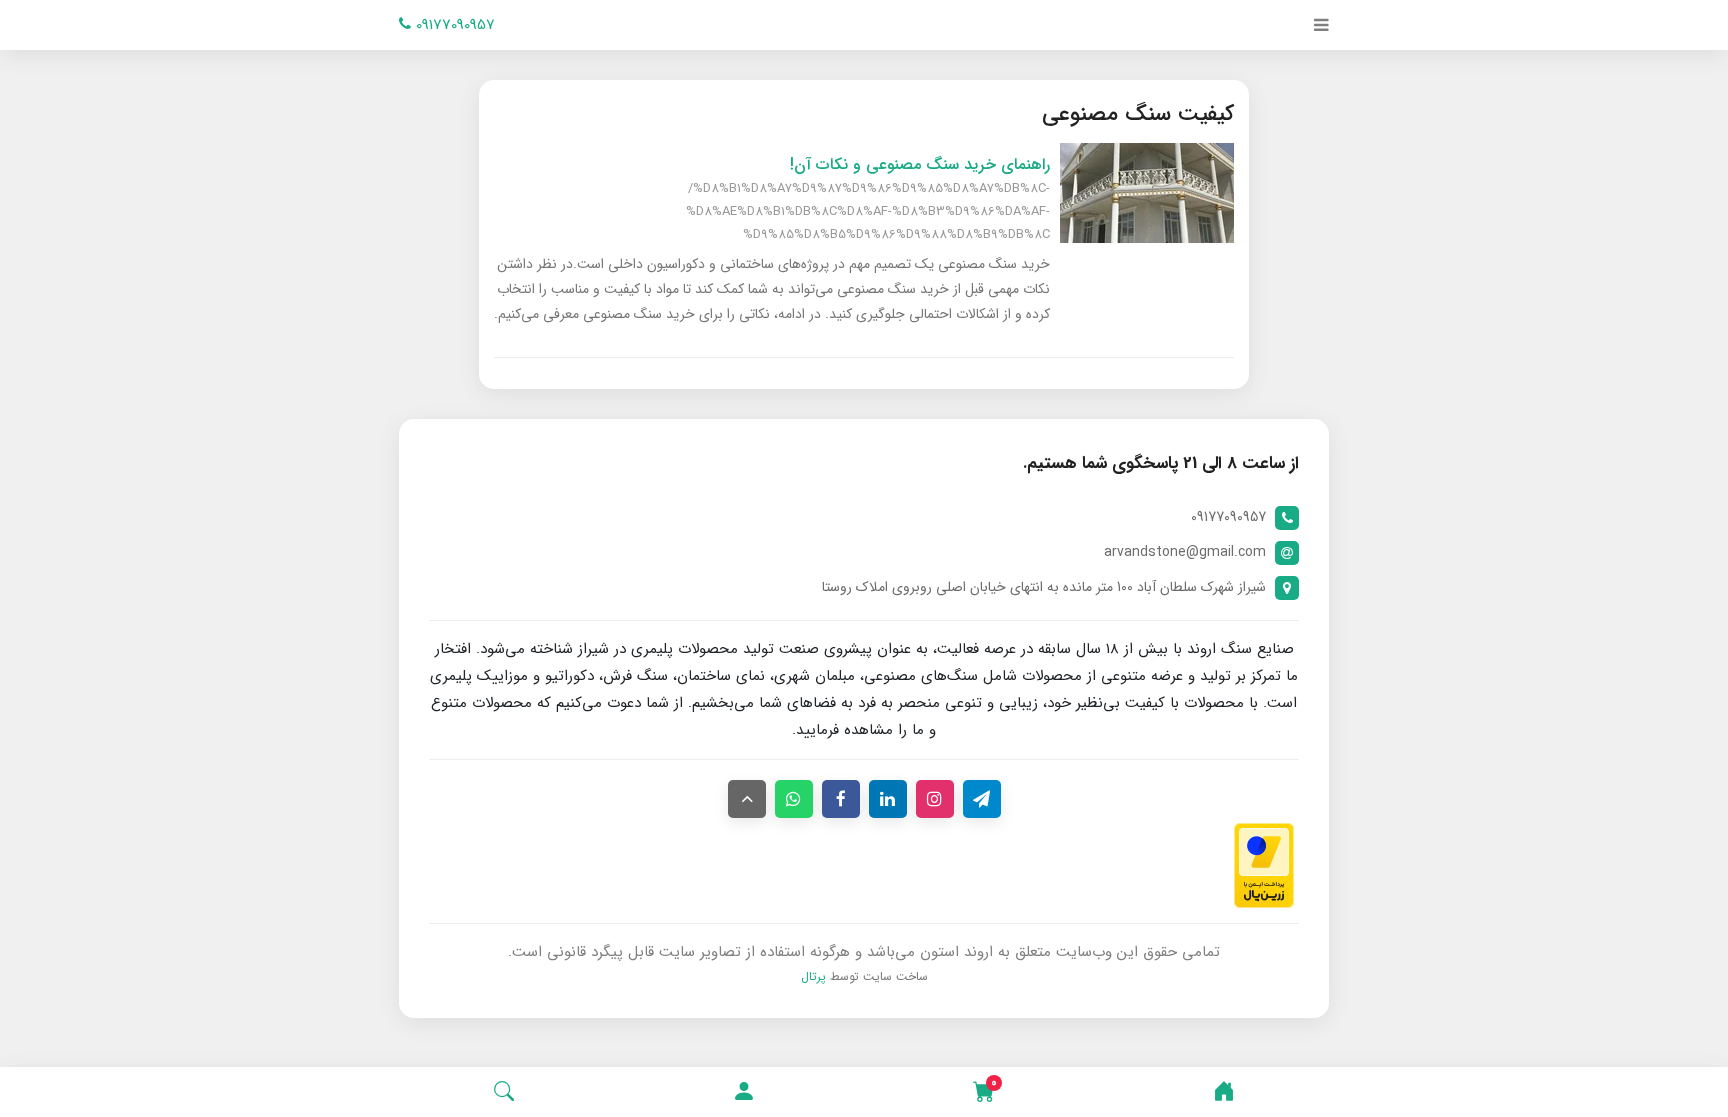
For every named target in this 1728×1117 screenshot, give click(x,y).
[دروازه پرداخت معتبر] (1264, 865)
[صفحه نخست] (1224, 1092)
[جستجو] (504, 1092)
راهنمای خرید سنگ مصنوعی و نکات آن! (920, 164)
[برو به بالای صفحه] (747, 799)
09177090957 (453, 25)
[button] (744, 1092)
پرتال (813, 976)
